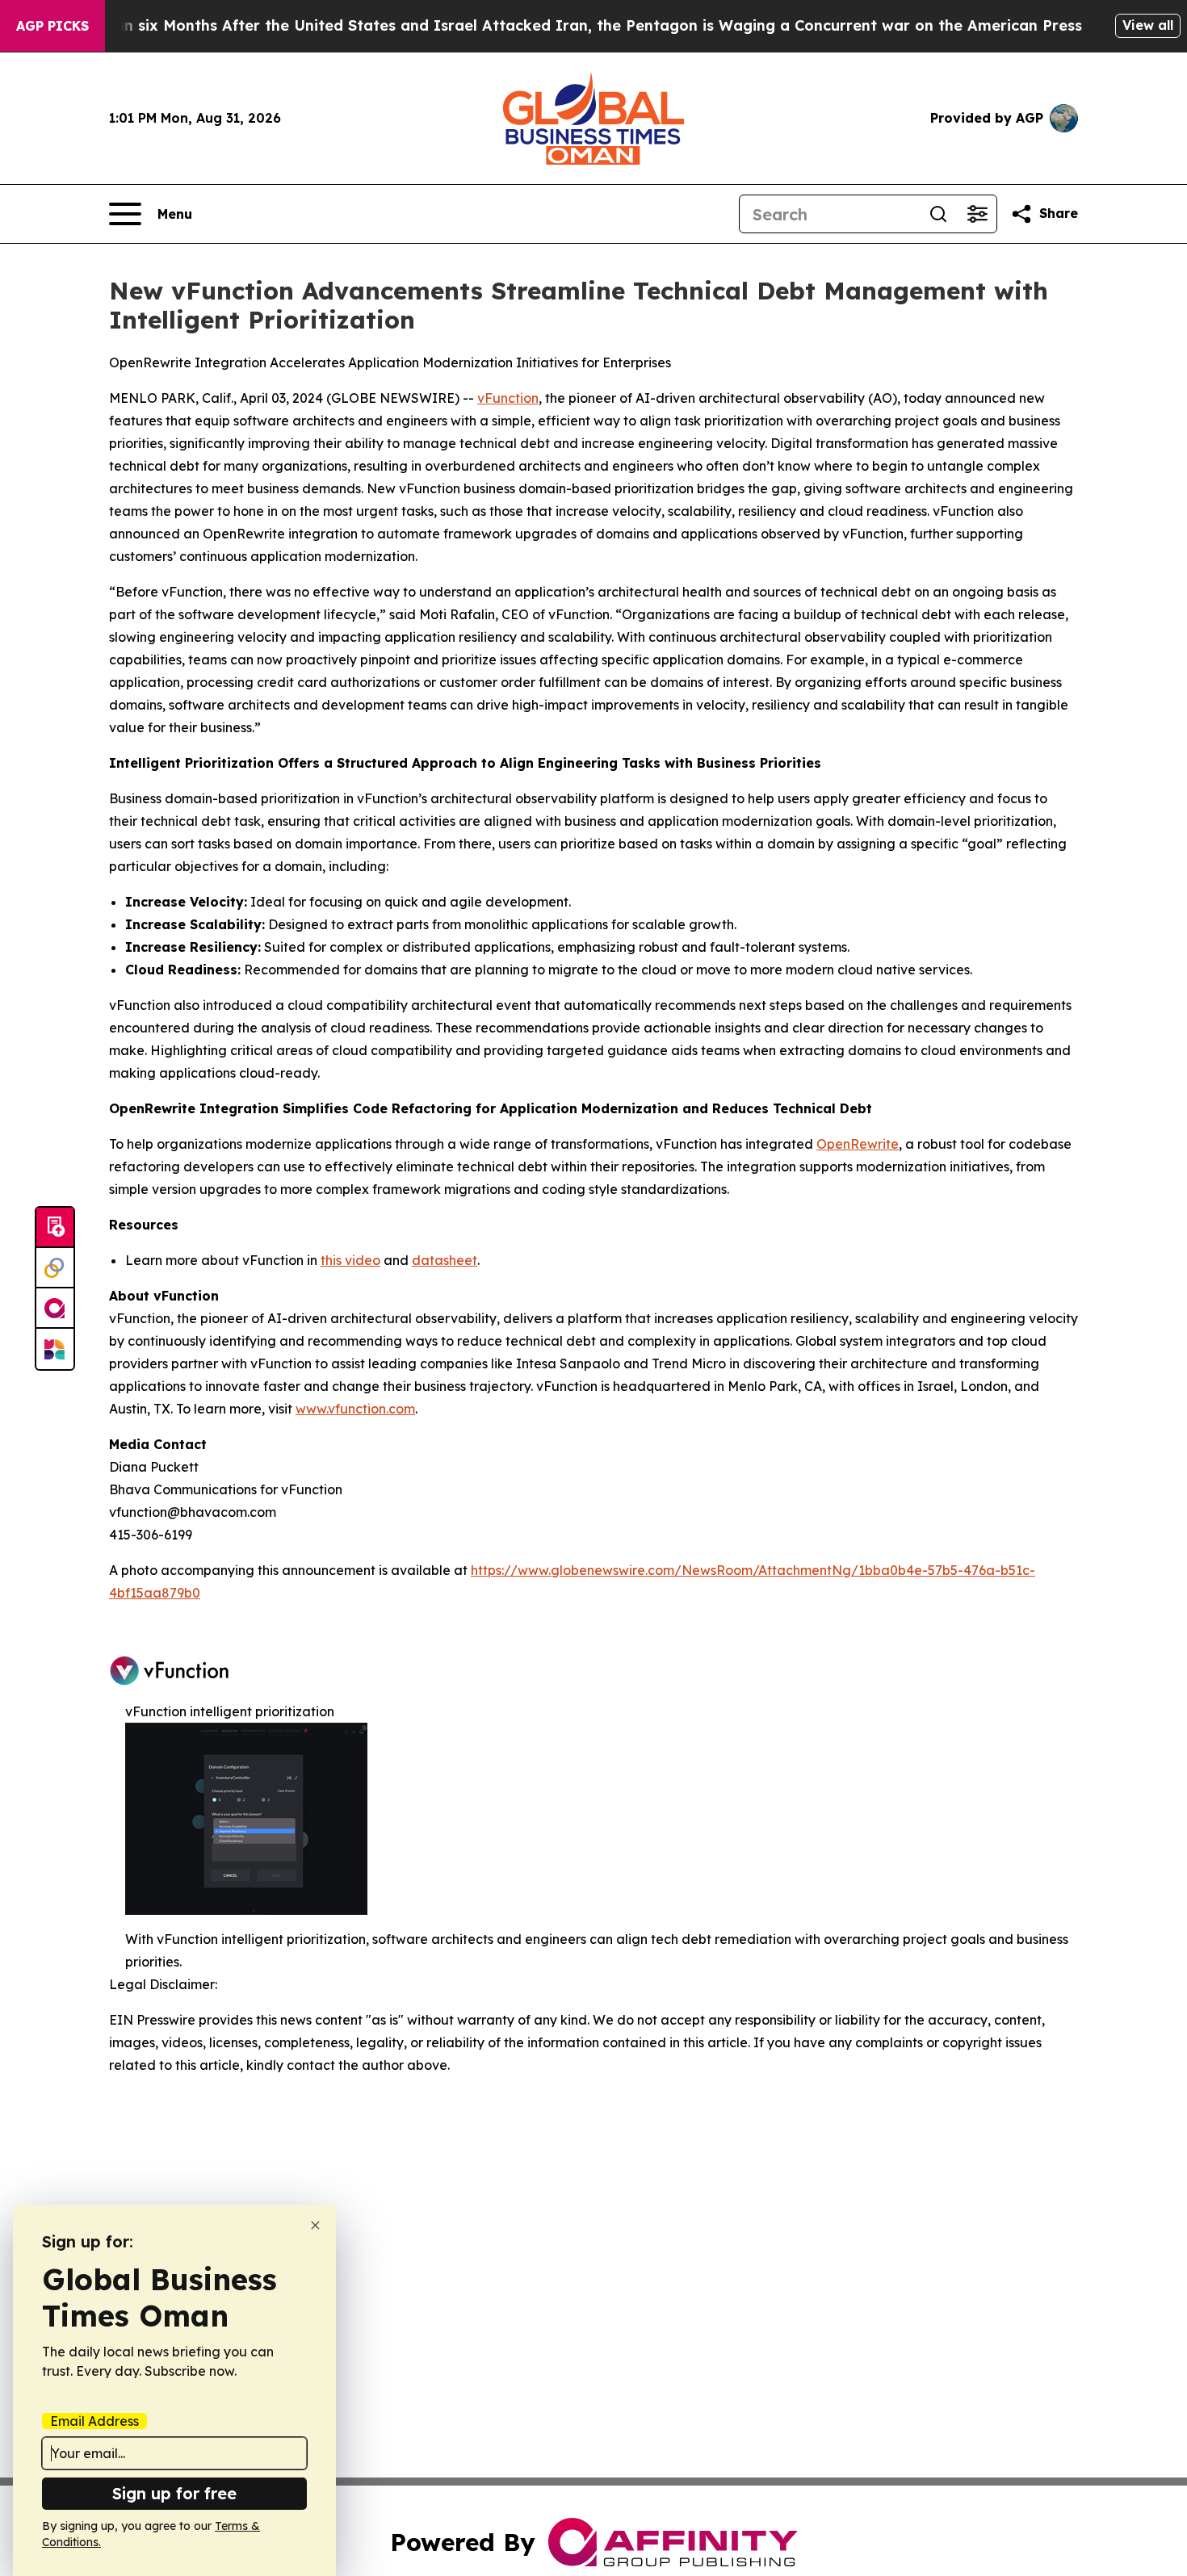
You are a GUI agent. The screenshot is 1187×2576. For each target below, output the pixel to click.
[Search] (938, 214)
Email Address (94, 2421)
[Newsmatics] (55, 1349)
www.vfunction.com (355, 1409)
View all (1148, 25)
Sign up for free (174, 2493)
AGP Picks (52, 26)
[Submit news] (55, 1228)
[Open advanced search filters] (977, 214)
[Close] (315, 2225)
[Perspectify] (55, 1268)
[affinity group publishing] (55, 1309)
